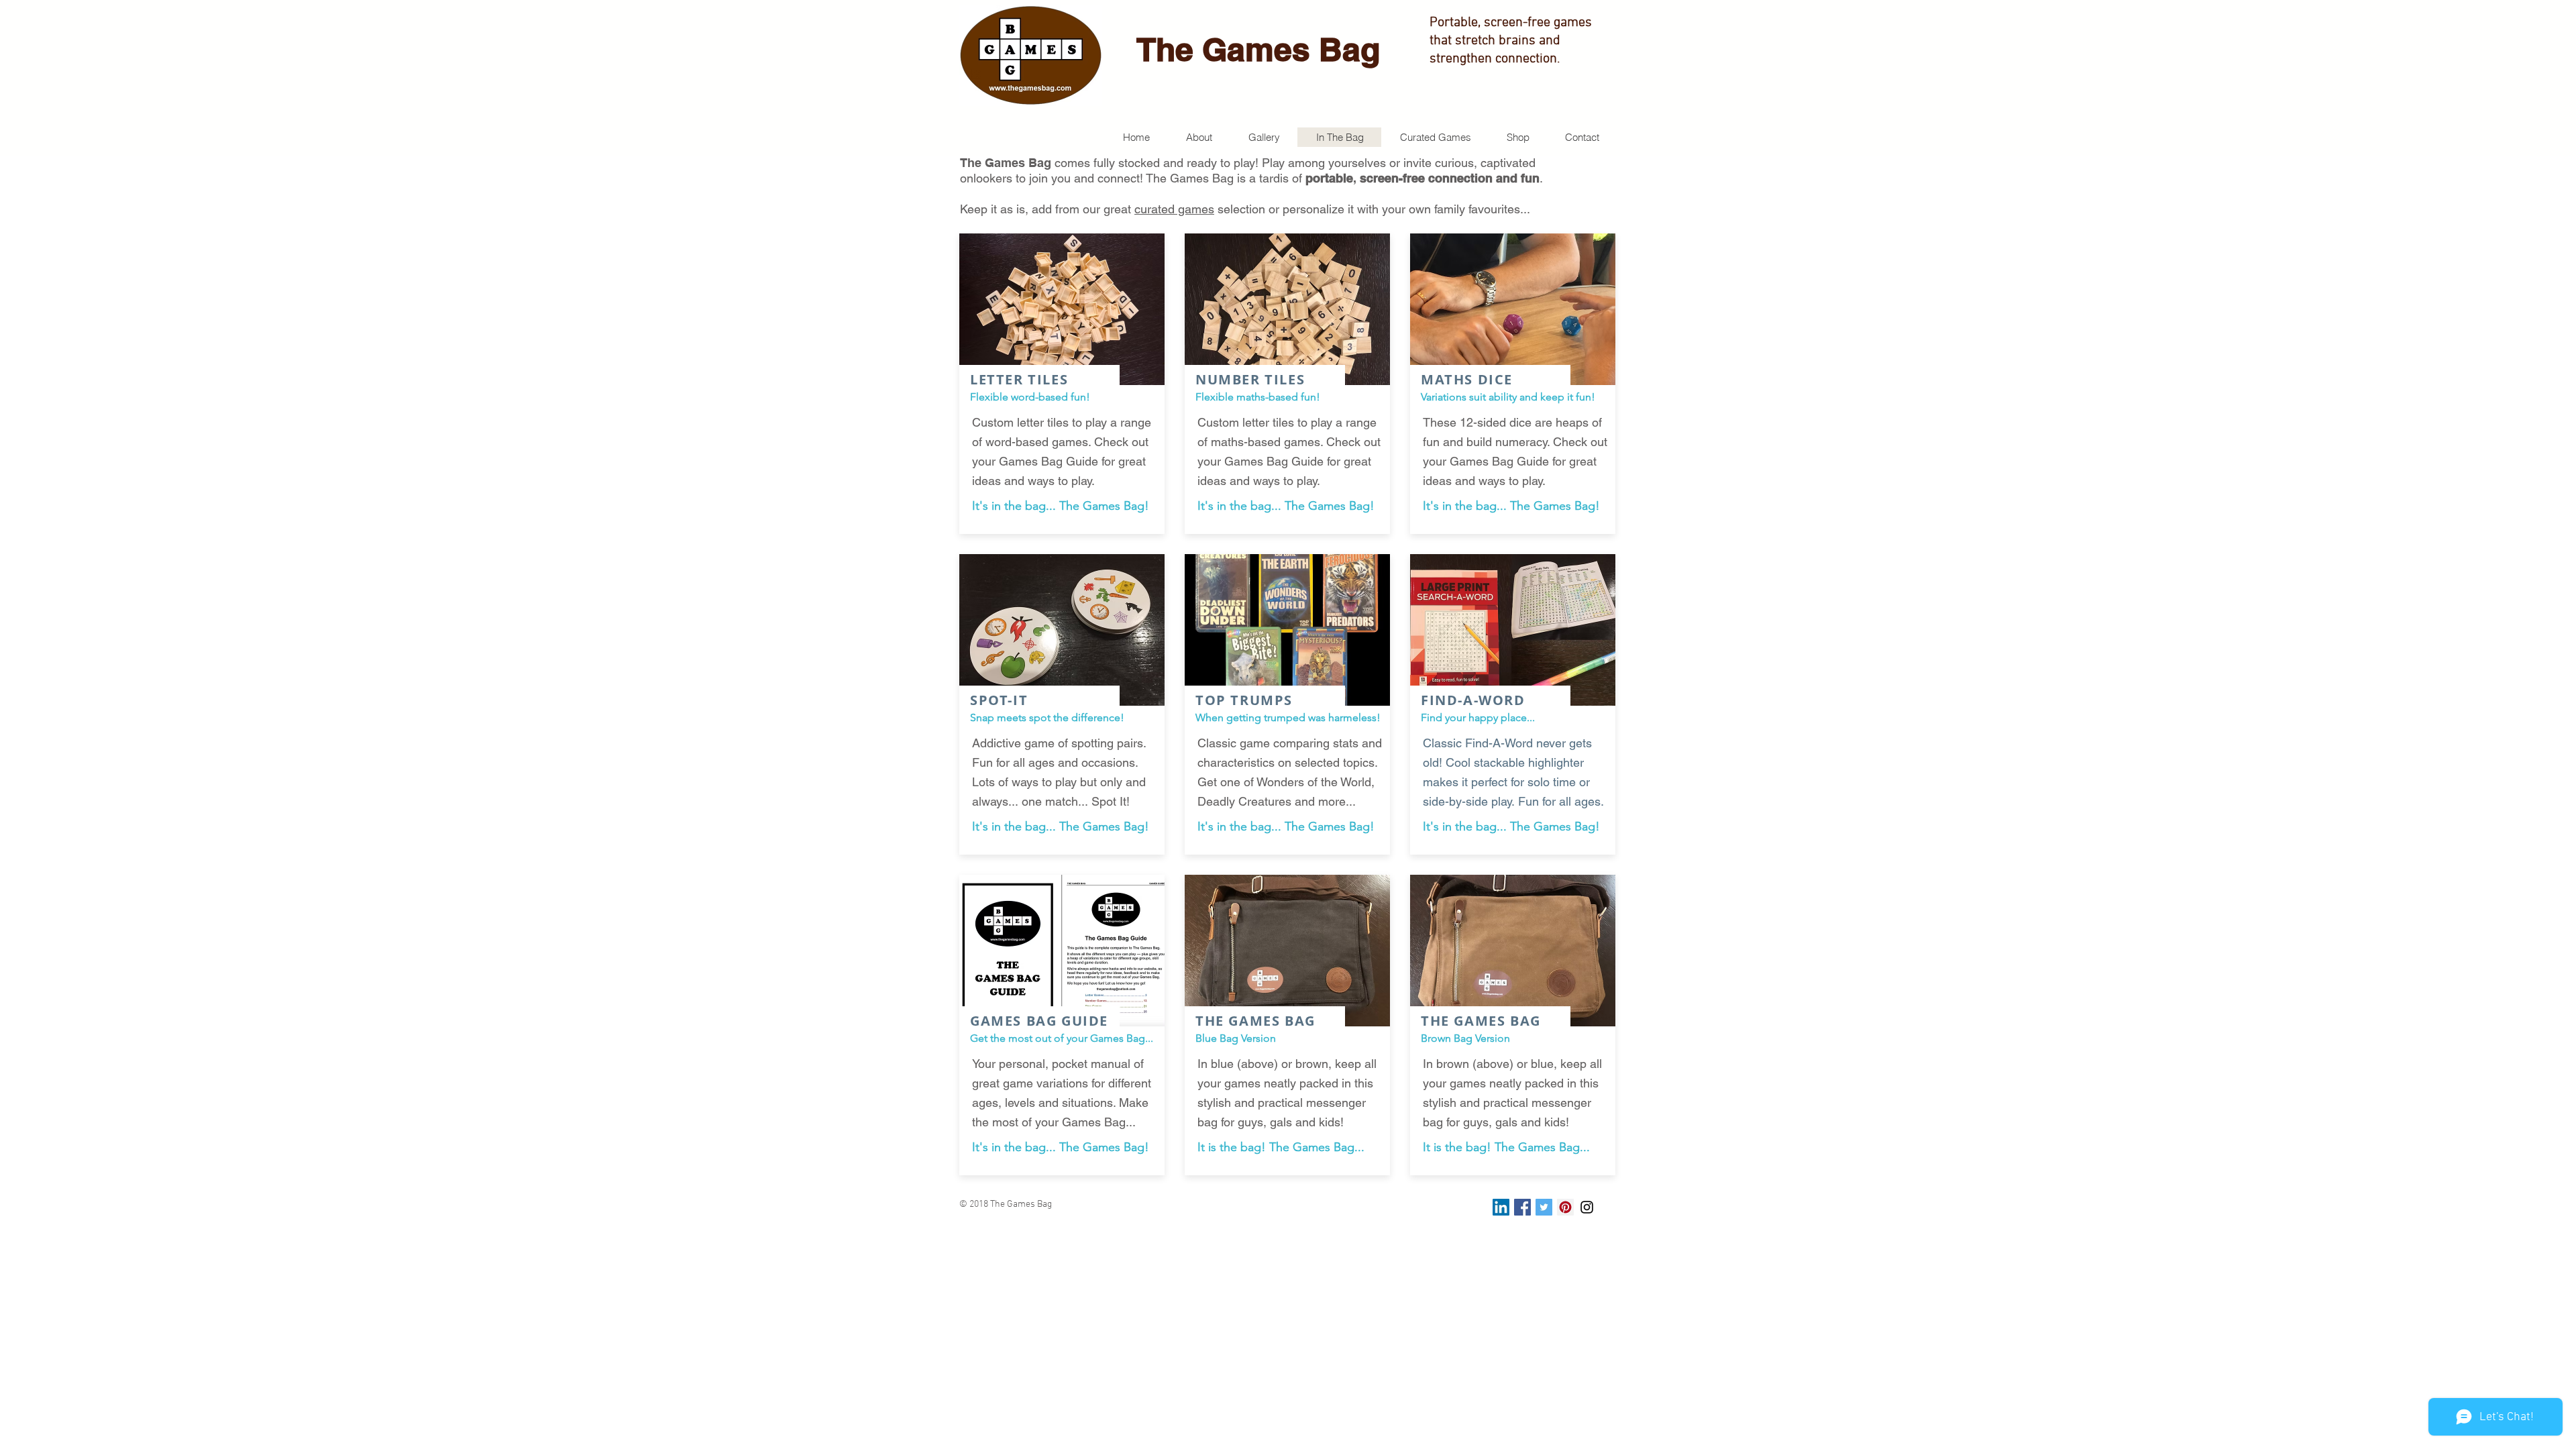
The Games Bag (1258, 49)
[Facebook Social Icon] (1522, 1207)
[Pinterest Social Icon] (1565, 1207)
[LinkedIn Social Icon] (1501, 1207)
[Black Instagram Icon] (1587, 1207)
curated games (1174, 209)
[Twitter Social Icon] (1544, 1207)
